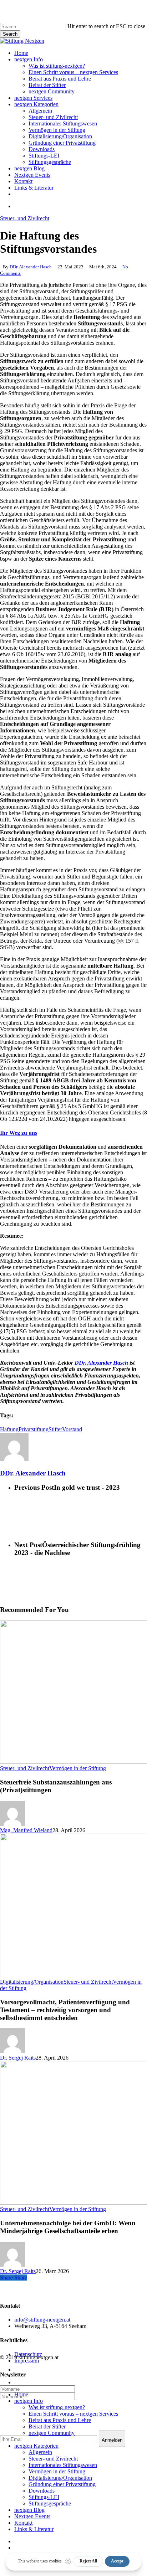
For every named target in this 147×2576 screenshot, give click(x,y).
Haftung (9, 1429)
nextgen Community (52, 2433)
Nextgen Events (32, 2516)
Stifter (55, 1429)
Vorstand (72, 1429)
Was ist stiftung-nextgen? (57, 2407)
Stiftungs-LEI (44, 2497)
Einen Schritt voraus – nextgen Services (73, 2414)
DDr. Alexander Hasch (31, 267)
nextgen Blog (29, 2510)
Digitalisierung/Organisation (32, 1982)
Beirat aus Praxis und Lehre (60, 2420)
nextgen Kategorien (36, 2446)
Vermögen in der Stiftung (78, 1768)
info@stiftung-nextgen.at (42, 2320)
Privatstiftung (34, 1429)
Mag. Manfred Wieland (26, 1830)
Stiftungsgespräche (50, 2503)
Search (10, 34)
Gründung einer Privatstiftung (62, 2484)
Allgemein (40, 2452)
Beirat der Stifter (47, 2426)
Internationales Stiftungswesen (63, 2465)
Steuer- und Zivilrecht (25, 218)
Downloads (42, 2491)
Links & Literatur (34, 2529)
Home (21, 2394)
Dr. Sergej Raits (18, 2058)
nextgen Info (29, 2401)
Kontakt (23, 2523)
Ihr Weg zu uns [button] (19, 1133)
